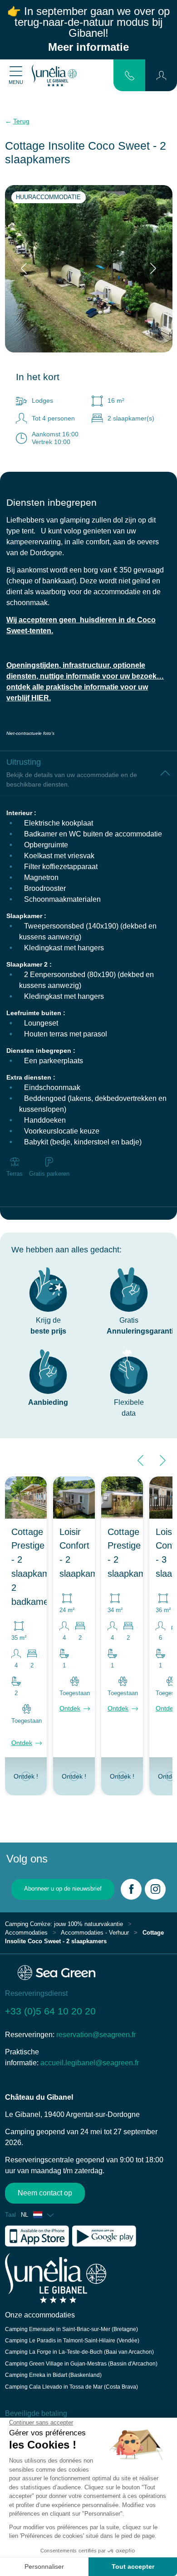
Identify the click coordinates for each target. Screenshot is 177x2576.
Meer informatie (88, 47)
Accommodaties (26, 1933)
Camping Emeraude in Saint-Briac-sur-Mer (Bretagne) (71, 2329)
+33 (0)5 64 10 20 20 (50, 2011)
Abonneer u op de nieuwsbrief (63, 1889)
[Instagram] (155, 1889)
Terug (21, 121)
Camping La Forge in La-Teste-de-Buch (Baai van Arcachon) (79, 2352)
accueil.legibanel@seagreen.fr (90, 2063)
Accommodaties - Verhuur (95, 1933)
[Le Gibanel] (54, 75)
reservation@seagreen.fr (96, 2035)
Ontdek (22, 1743)
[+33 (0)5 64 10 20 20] (130, 75)
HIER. (41, 698)
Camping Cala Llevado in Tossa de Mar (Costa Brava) (71, 2387)
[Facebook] (131, 1889)
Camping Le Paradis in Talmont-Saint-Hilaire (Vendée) (72, 2341)
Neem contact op (45, 2193)
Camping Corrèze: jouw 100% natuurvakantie (64, 1924)
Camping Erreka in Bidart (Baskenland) (53, 2375)
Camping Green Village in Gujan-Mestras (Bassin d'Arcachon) (81, 2364)
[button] (161, 75)
